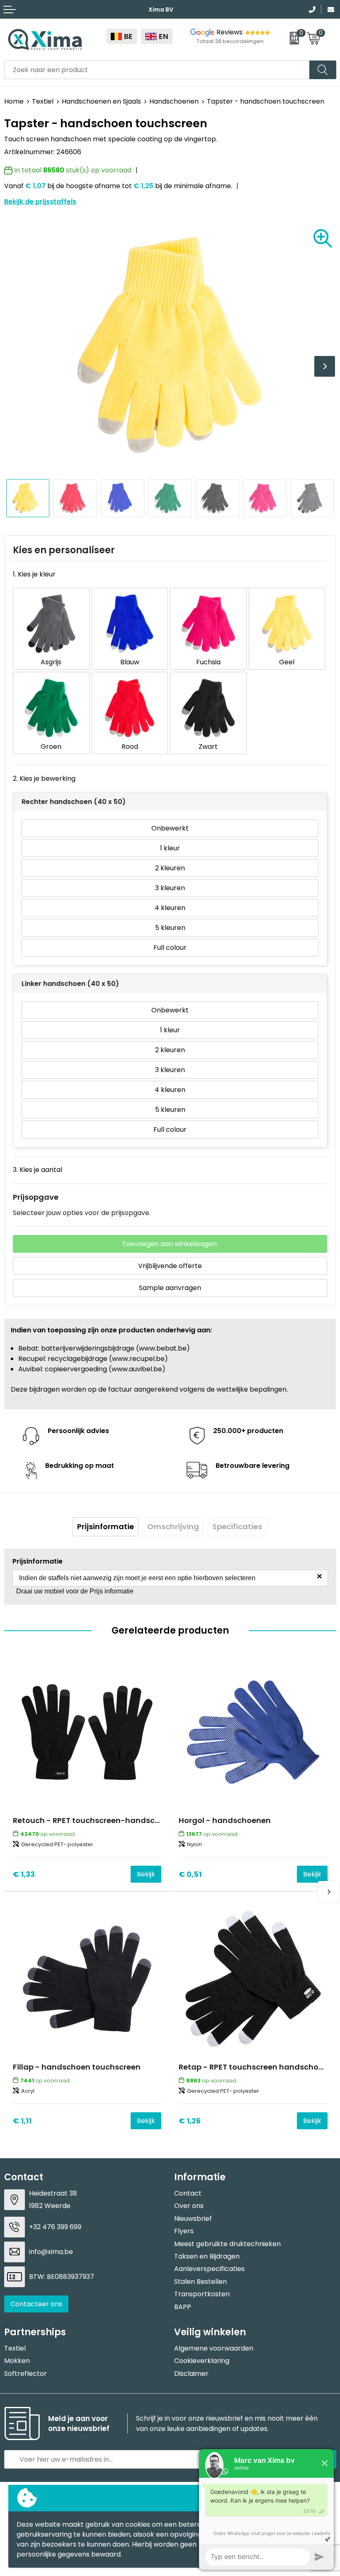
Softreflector (25, 2374)
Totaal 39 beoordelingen (230, 41)
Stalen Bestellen (200, 2282)
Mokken (17, 2361)
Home (14, 101)
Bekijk (146, 1874)
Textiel (43, 101)
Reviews (229, 32)
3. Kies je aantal (38, 1170)
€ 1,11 (22, 2121)
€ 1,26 (190, 2121)
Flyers (184, 2231)
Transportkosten (202, 2294)
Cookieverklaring (202, 2361)
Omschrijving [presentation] (173, 1526)
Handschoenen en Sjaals (101, 101)
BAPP (183, 2307)
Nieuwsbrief (193, 2219)
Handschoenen (174, 101)
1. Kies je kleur (34, 574)
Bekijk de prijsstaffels (40, 202)
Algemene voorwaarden (214, 2348)
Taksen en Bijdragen (207, 2256)
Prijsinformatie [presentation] (106, 1526)
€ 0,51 (190, 1874)
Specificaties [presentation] (237, 1526)
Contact (188, 2193)
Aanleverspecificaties (209, 2269)
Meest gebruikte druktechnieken (227, 2244)
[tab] (106, 1527)
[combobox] (157, 70)
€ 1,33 (24, 1874)
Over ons (189, 2206)
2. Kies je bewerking (44, 778)
